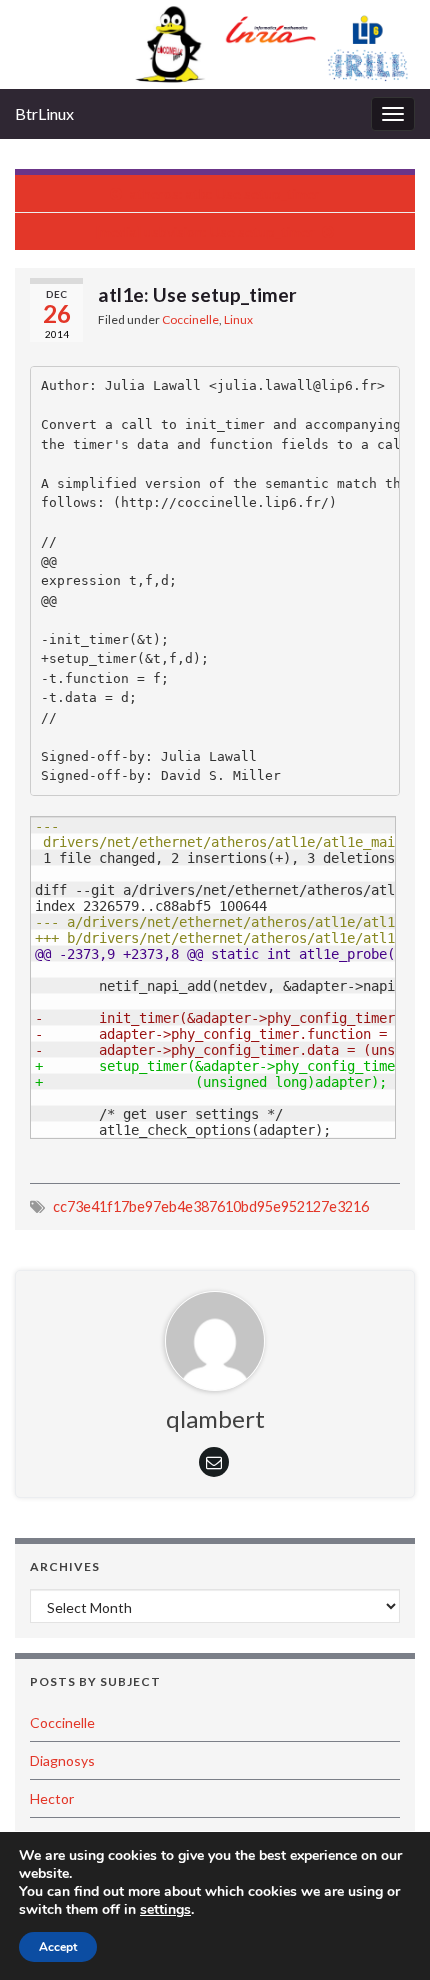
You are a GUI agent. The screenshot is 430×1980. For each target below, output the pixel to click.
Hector (52, 1798)
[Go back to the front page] (215, 44)
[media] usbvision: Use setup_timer (205, 231)
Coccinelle (190, 319)
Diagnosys (62, 1760)
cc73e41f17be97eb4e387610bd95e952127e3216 (211, 1206)
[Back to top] (385, 1935)
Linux (238, 319)
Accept (58, 1947)
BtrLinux (44, 113)
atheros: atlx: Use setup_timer (225, 193)
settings (165, 1910)
